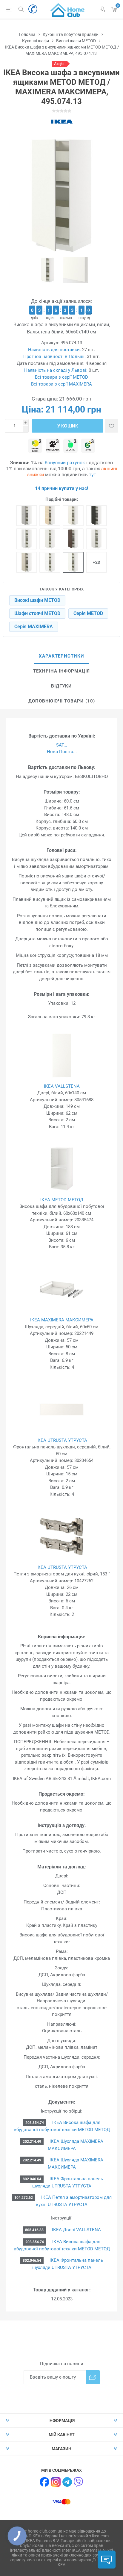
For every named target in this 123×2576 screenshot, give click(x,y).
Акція (59, 64)
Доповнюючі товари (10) (62, 701)
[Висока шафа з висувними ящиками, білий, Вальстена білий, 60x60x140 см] (73, 562)
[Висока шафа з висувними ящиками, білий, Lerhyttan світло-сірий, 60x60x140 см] (27, 516)
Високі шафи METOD (37, 600)
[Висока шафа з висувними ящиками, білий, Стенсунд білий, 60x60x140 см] (96, 539)
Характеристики (61, 656)
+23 (96, 562)
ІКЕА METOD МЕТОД (62, 1200)
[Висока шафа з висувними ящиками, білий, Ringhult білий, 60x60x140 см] (27, 539)
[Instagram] (56, 2482)
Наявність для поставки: (54, 350)
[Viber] (79, 2482)
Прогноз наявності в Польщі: (54, 356)
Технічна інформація (61, 671)
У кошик (68, 426)
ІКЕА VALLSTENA (62, 1086)
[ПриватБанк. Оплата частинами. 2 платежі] (35, 446)
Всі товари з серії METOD (61, 377)
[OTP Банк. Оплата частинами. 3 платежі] (88, 446)
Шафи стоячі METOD (37, 613)
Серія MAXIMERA (34, 627)
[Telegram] (67, 2482)
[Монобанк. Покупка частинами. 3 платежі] (53, 446)
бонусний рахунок (65, 463)
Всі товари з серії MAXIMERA (61, 384)
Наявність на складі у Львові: (56, 370)
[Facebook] (44, 2482)
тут (93, 475)
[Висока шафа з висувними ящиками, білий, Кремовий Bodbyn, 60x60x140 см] (73, 516)
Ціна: (33, 409)
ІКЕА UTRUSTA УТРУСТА (62, 1440)
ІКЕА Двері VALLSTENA (76, 2230)
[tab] (61, 656)
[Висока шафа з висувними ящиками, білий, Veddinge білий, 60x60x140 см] (50, 539)
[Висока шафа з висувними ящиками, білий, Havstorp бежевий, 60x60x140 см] (27, 562)
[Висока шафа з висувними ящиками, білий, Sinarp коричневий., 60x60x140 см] (73, 539)
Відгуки (61, 686)
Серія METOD (88, 613)
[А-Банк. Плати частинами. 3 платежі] (70, 446)
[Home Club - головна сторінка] (67, 9)
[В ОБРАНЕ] (112, 426)
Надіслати (93, 2377)
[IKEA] (61, 122)
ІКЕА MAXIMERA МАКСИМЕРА (62, 1320)
